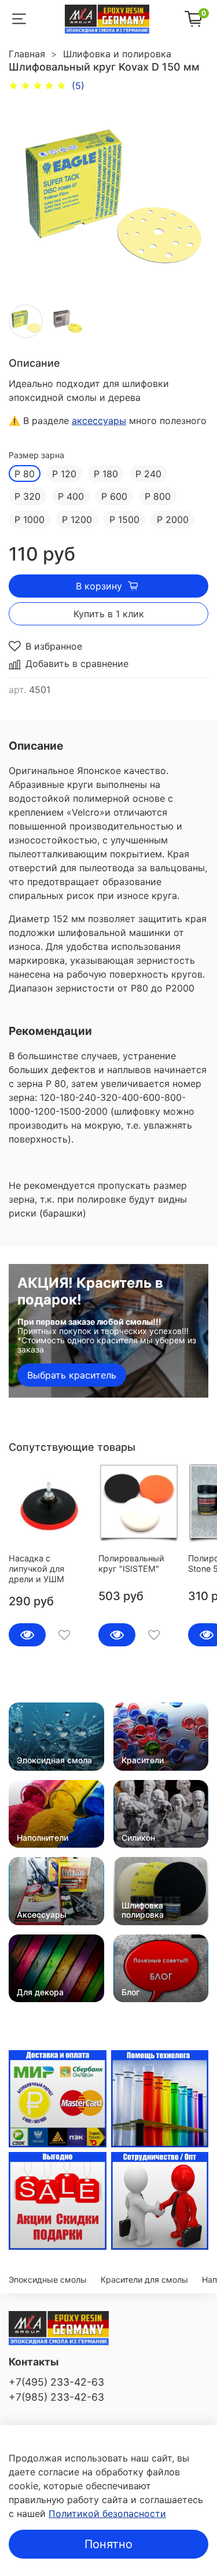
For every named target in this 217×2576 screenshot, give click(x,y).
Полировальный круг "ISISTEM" (131, 1563)
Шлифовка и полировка (117, 54)
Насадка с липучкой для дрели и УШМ (36, 1569)
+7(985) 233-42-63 (56, 2397)
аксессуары (99, 421)
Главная (27, 54)
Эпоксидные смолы (48, 2280)
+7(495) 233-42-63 (56, 2382)
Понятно (108, 2544)
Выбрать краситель (72, 1375)
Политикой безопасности (107, 2514)
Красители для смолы (144, 2280)
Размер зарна (36, 455)
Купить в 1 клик (109, 614)
